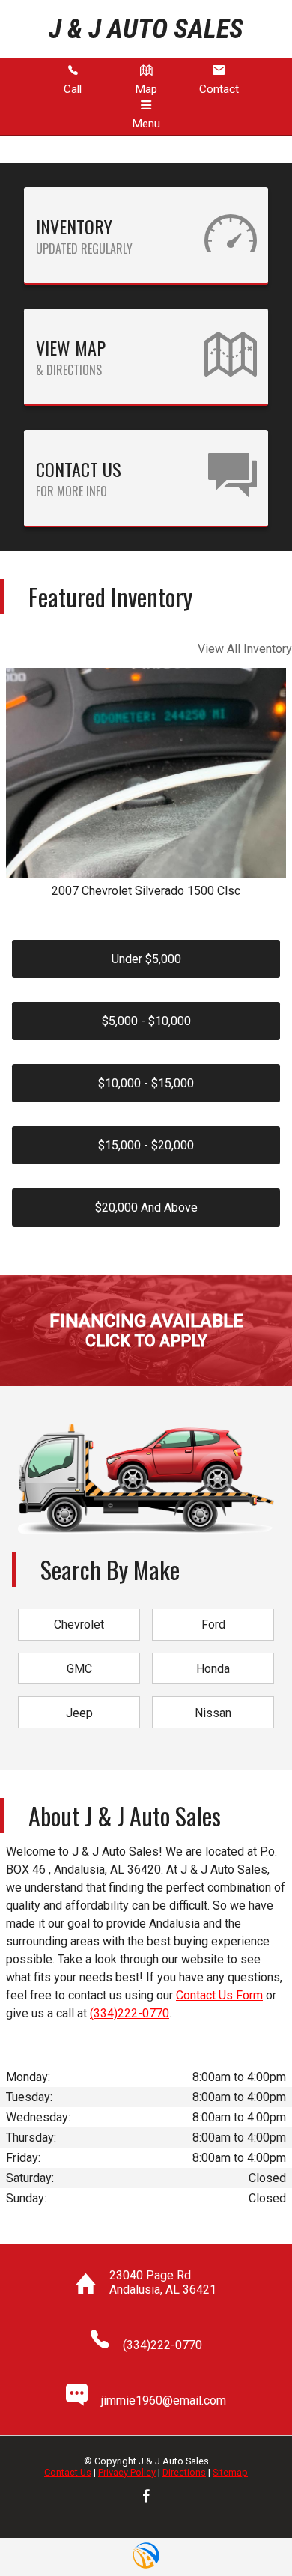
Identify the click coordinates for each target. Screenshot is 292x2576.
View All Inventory (245, 649)
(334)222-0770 (130, 2013)
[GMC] (79, 1654)
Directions (184, 2472)
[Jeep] (79, 1697)
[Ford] (213, 1610)
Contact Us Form (219, 1995)
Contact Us (68, 2472)
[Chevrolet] (79, 1610)
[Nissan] (213, 1697)
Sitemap (230, 2472)
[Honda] (213, 1654)
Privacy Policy (127, 2472)
